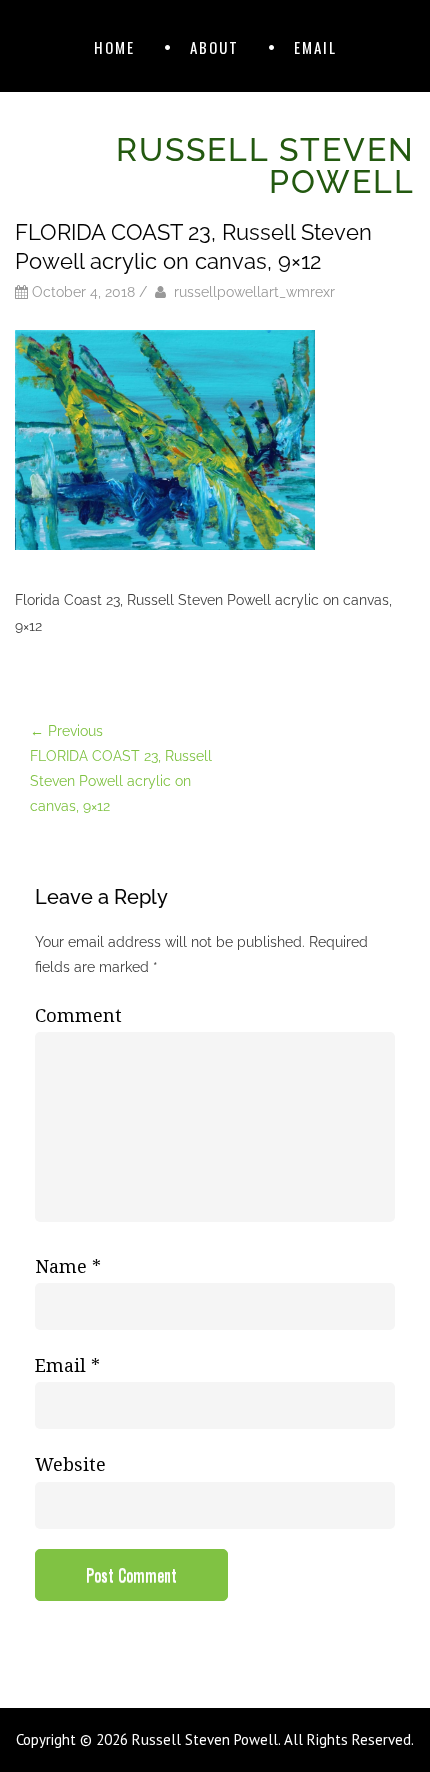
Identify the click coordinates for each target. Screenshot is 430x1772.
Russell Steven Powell (265, 165)
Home (114, 47)
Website (70, 1464)
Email (315, 47)
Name (68, 1266)
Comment (78, 1015)
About (214, 47)
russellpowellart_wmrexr (254, 292)
